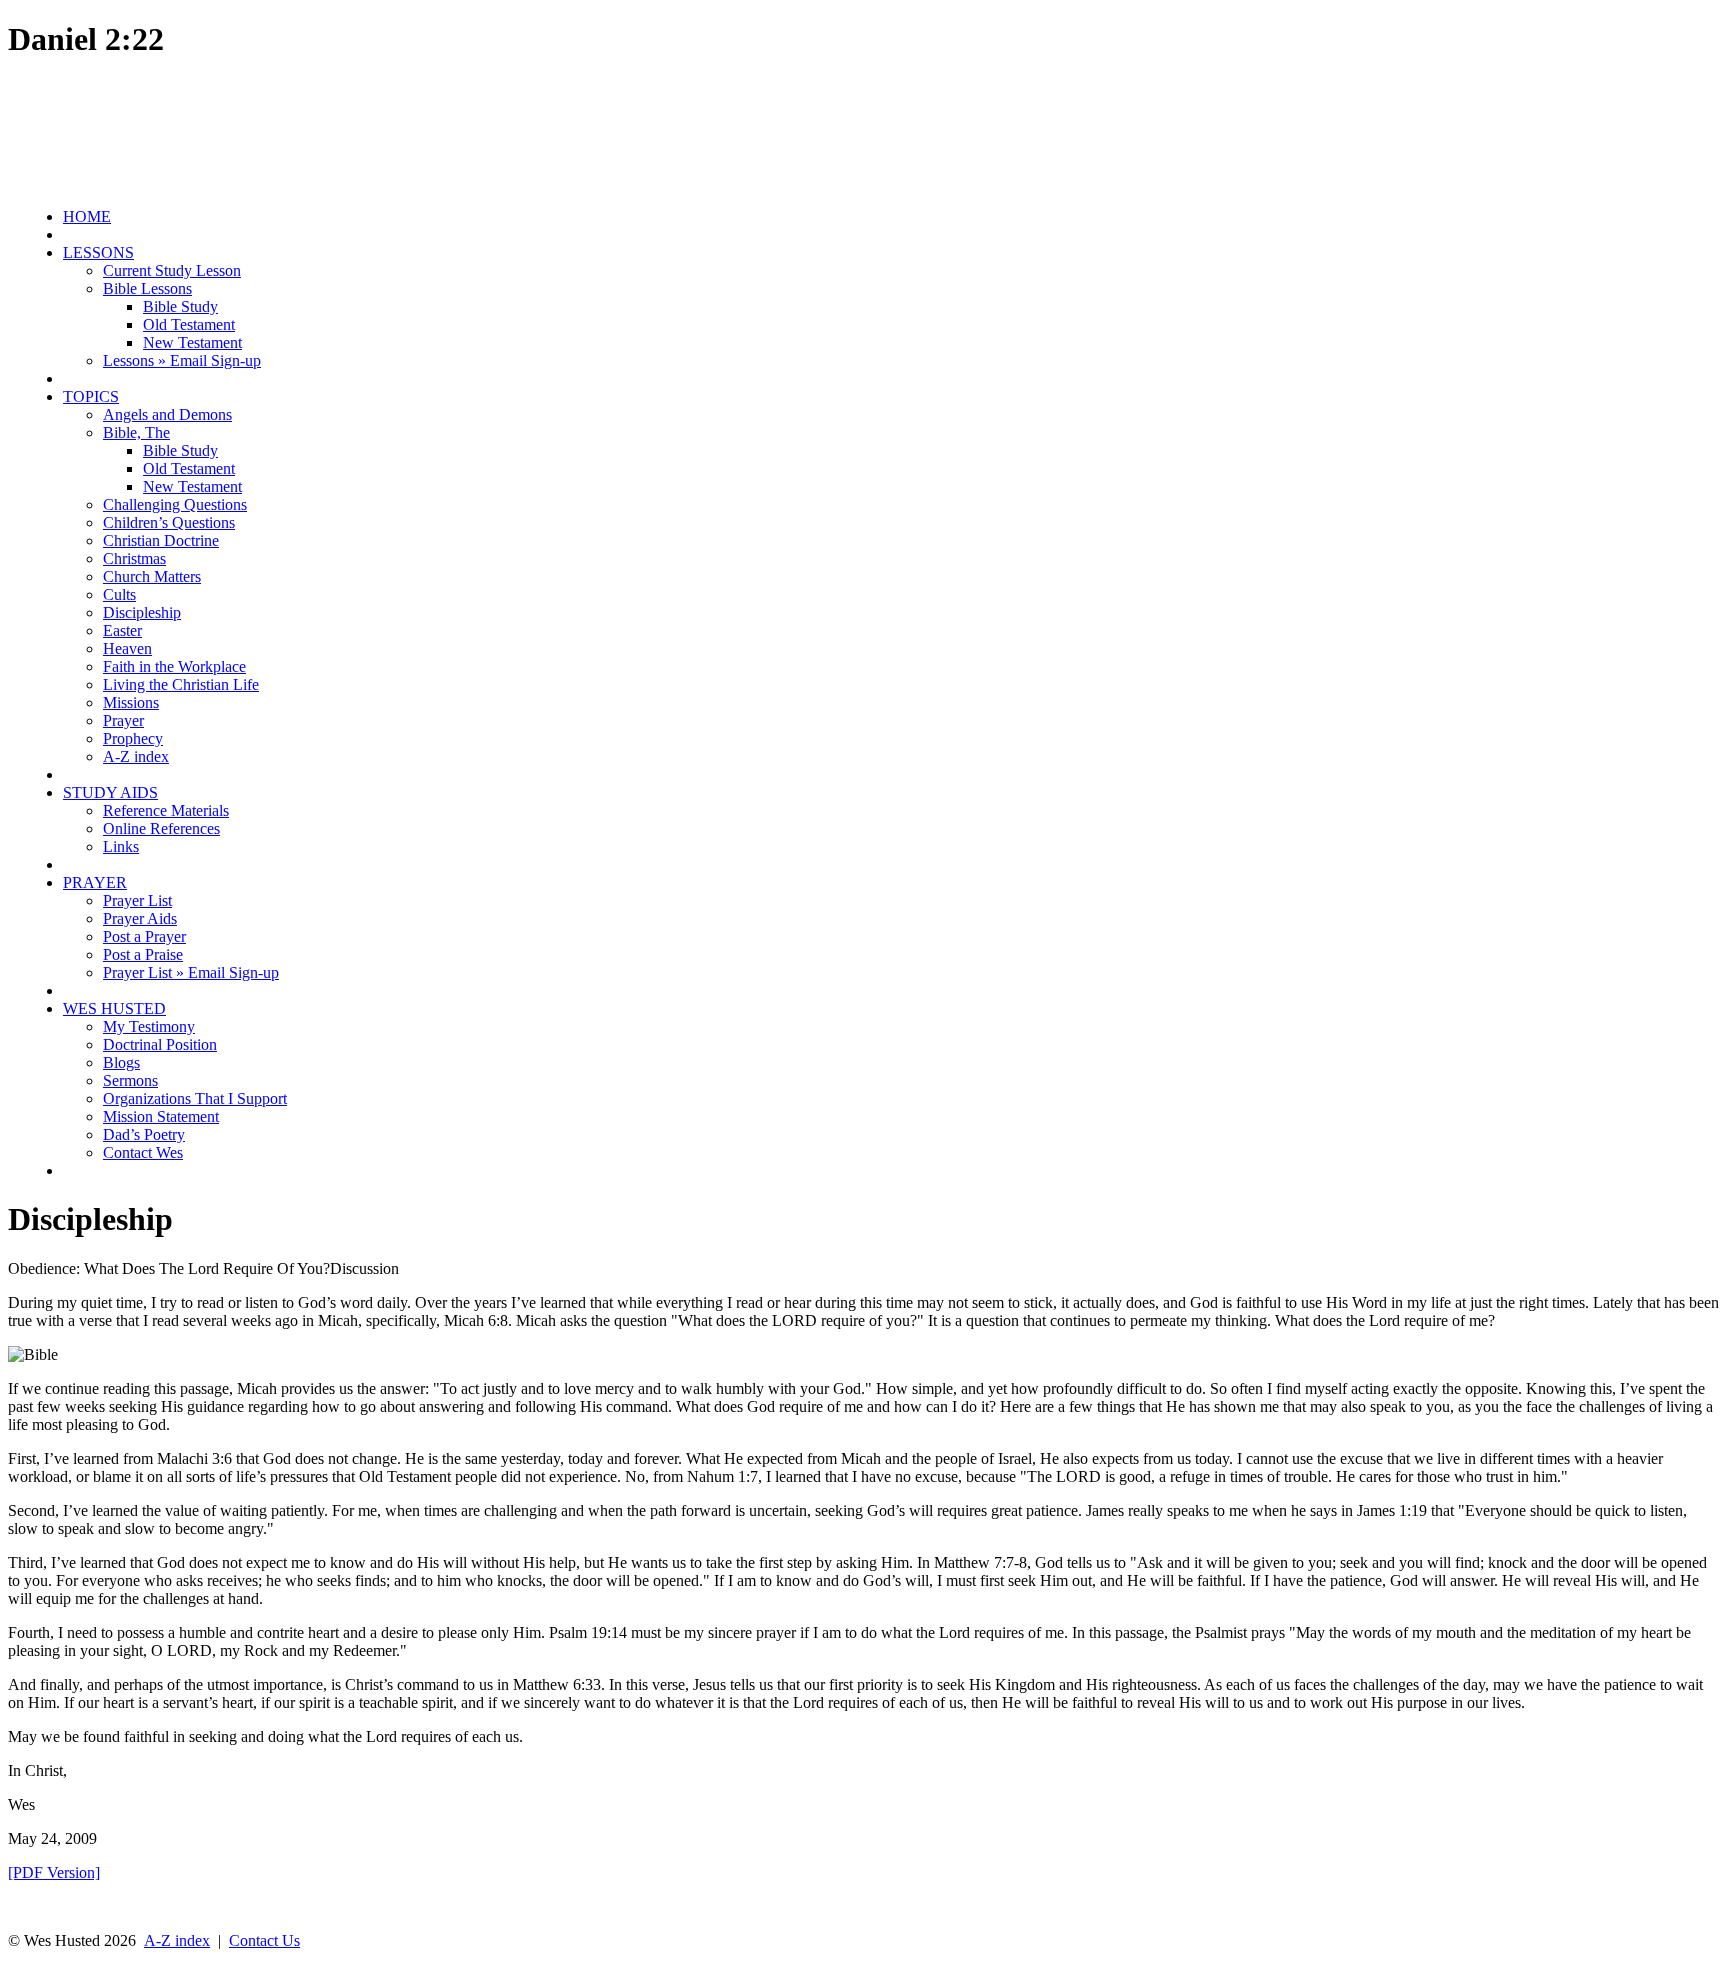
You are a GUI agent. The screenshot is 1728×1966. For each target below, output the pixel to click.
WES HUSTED (114, 1008)
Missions (131, 702)
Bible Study (180, 306)
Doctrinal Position (160, 1044)
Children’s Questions (169, 522)
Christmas (134, 558)
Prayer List (137, 900)
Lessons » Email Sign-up (182, 360)
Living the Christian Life (181, 684)
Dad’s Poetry (144, 1134)
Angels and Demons (167, 414)
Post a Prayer (144, 936)
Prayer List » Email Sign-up (191, 972)
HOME (87, 216)
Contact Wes (143, 1152)
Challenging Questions (175, 504)
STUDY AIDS (110, 792)
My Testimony (149, 1026)
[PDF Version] (54, 1872)
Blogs (121, 1062)
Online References (161, 828)
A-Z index (136, 756)
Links (121, 846)
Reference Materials (166, 810)
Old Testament (189, 324)
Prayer (123, 720)
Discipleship (142, 612)
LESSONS (98, 252)
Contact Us (264, 1940)
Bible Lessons (147, 288)
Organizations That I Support (195, 1098)
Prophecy (133, 738)
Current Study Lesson (172, 270)
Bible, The (136, 432)
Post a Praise (143, 954)
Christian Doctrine (161, 540)
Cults (119, 594)
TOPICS (91, 396)
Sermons (130, 1080)
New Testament (192, 342)
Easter (122, 630)
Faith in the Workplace (174, 666)
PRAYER (95, 882)
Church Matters (152, 576)
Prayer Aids (140, 918)
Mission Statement (161, 1116)
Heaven (127, 648)
